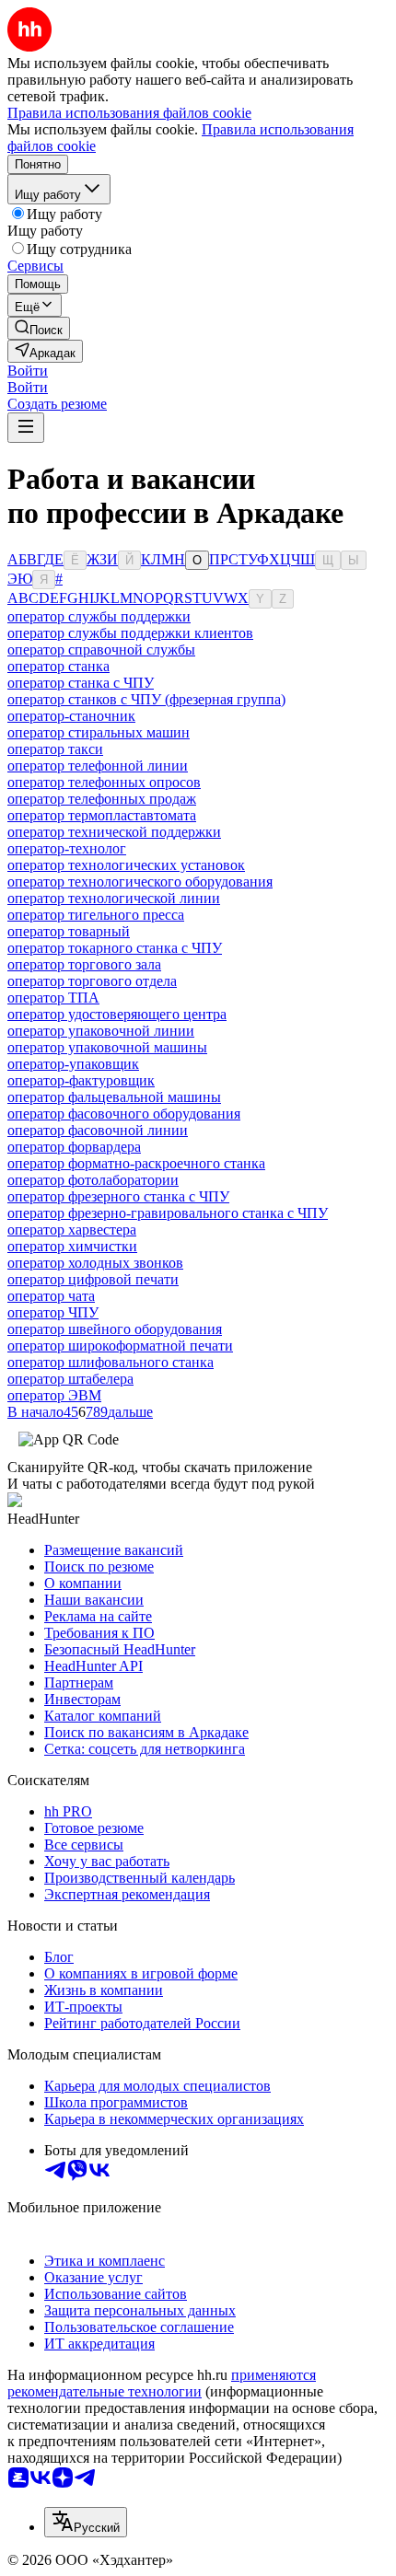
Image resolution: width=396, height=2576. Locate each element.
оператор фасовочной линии (98, 1130)
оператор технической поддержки (114, 832)
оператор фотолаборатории (93, 1180)
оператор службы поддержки (99, 616)
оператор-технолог (67, 848)
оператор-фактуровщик (81, 1080)
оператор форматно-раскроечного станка (136, 1163)
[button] (28, 371)
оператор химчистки (72, 1246)
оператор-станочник (71, 716)
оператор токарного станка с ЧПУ (115, 948)
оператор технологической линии (114, 898)
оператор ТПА (53, 998)
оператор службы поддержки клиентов (130, 633)
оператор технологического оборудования (140, 882)
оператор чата (51, 1296)
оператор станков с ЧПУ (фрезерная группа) (146, 699)
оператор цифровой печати (93, 1279)
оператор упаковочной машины (107, 1047)
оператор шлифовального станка (111, 1362)
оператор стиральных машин (99, 732)
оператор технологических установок (126, 865)
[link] (39, 328)
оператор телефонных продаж (102, 799)
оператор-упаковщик (73, 1064)
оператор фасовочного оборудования (124, 1114)
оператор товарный (69, 931)
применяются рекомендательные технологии (162, 2383)
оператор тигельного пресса (96, 915)
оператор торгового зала (84, 964)
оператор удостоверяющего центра (117, 1014)
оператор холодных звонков (95, 1263)
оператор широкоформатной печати (120, 1346)
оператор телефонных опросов (104, 782)
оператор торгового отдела (92, 981)
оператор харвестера (72, 1230)
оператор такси (55, 749)
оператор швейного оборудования (115, 1329)
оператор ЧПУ (53, 1312)
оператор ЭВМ (54, 1395)
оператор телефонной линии (98, 766)
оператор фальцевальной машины (114, 1097)
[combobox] (86, 2522)
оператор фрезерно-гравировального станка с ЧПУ (168, 1213)
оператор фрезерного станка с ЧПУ (118, 1196)
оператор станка (58, 666)
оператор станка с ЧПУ (81, 683)
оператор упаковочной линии (101, 1031)
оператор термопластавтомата (102, 815)
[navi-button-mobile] (26, 428)
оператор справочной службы (101, 650)
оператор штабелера (70, 1379)
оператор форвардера (74, 1147)
